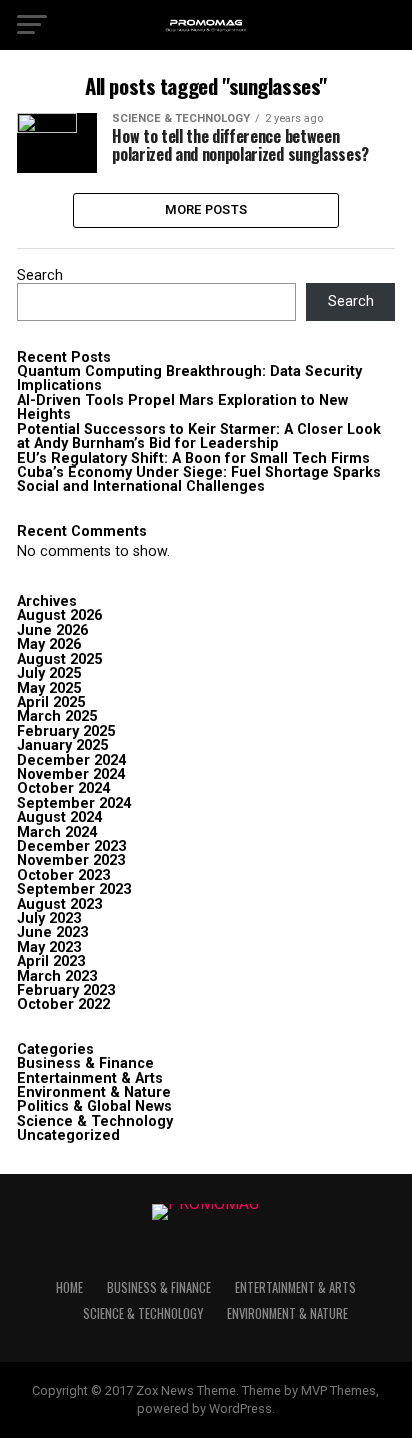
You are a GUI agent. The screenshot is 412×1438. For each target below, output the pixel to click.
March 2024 (57, 832)
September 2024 (74, 803)
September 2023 (74, 889)
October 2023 (63, 875)
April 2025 (51, 702)
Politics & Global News (94, 1106)
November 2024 (71, 774)
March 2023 (57, 976)
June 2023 (52, 932)
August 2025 (59, 659)
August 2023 (59, 904)
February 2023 (66, 990)
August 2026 (59, 615)
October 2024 (63, 788)
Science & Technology (95, 1121)
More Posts (206, 209)
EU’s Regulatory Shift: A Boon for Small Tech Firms (193, 458)
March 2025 (57, 716)
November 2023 (71, 860)
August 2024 (59, 817)
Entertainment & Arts (90, 1078)
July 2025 (49, 673)
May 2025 (49, 688)
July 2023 (49, 918)
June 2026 (52, 630)
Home (69, 1287)
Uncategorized (68, 1135)
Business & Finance (85, 1063)
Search (40, 275)
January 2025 (62, 745)
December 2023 (71, 846)
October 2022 (63, 1004)
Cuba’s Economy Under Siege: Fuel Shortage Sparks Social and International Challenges (199, 479)
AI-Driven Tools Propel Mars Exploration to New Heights (182, 407)
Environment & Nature (94, 1092)
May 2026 (49, 644)
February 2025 (66, 731)
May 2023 (49, 947)
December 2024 (71, 760)
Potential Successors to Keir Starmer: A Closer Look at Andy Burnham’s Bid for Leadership (199, 436)
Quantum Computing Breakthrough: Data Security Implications (189, 378)
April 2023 (51, 961)
